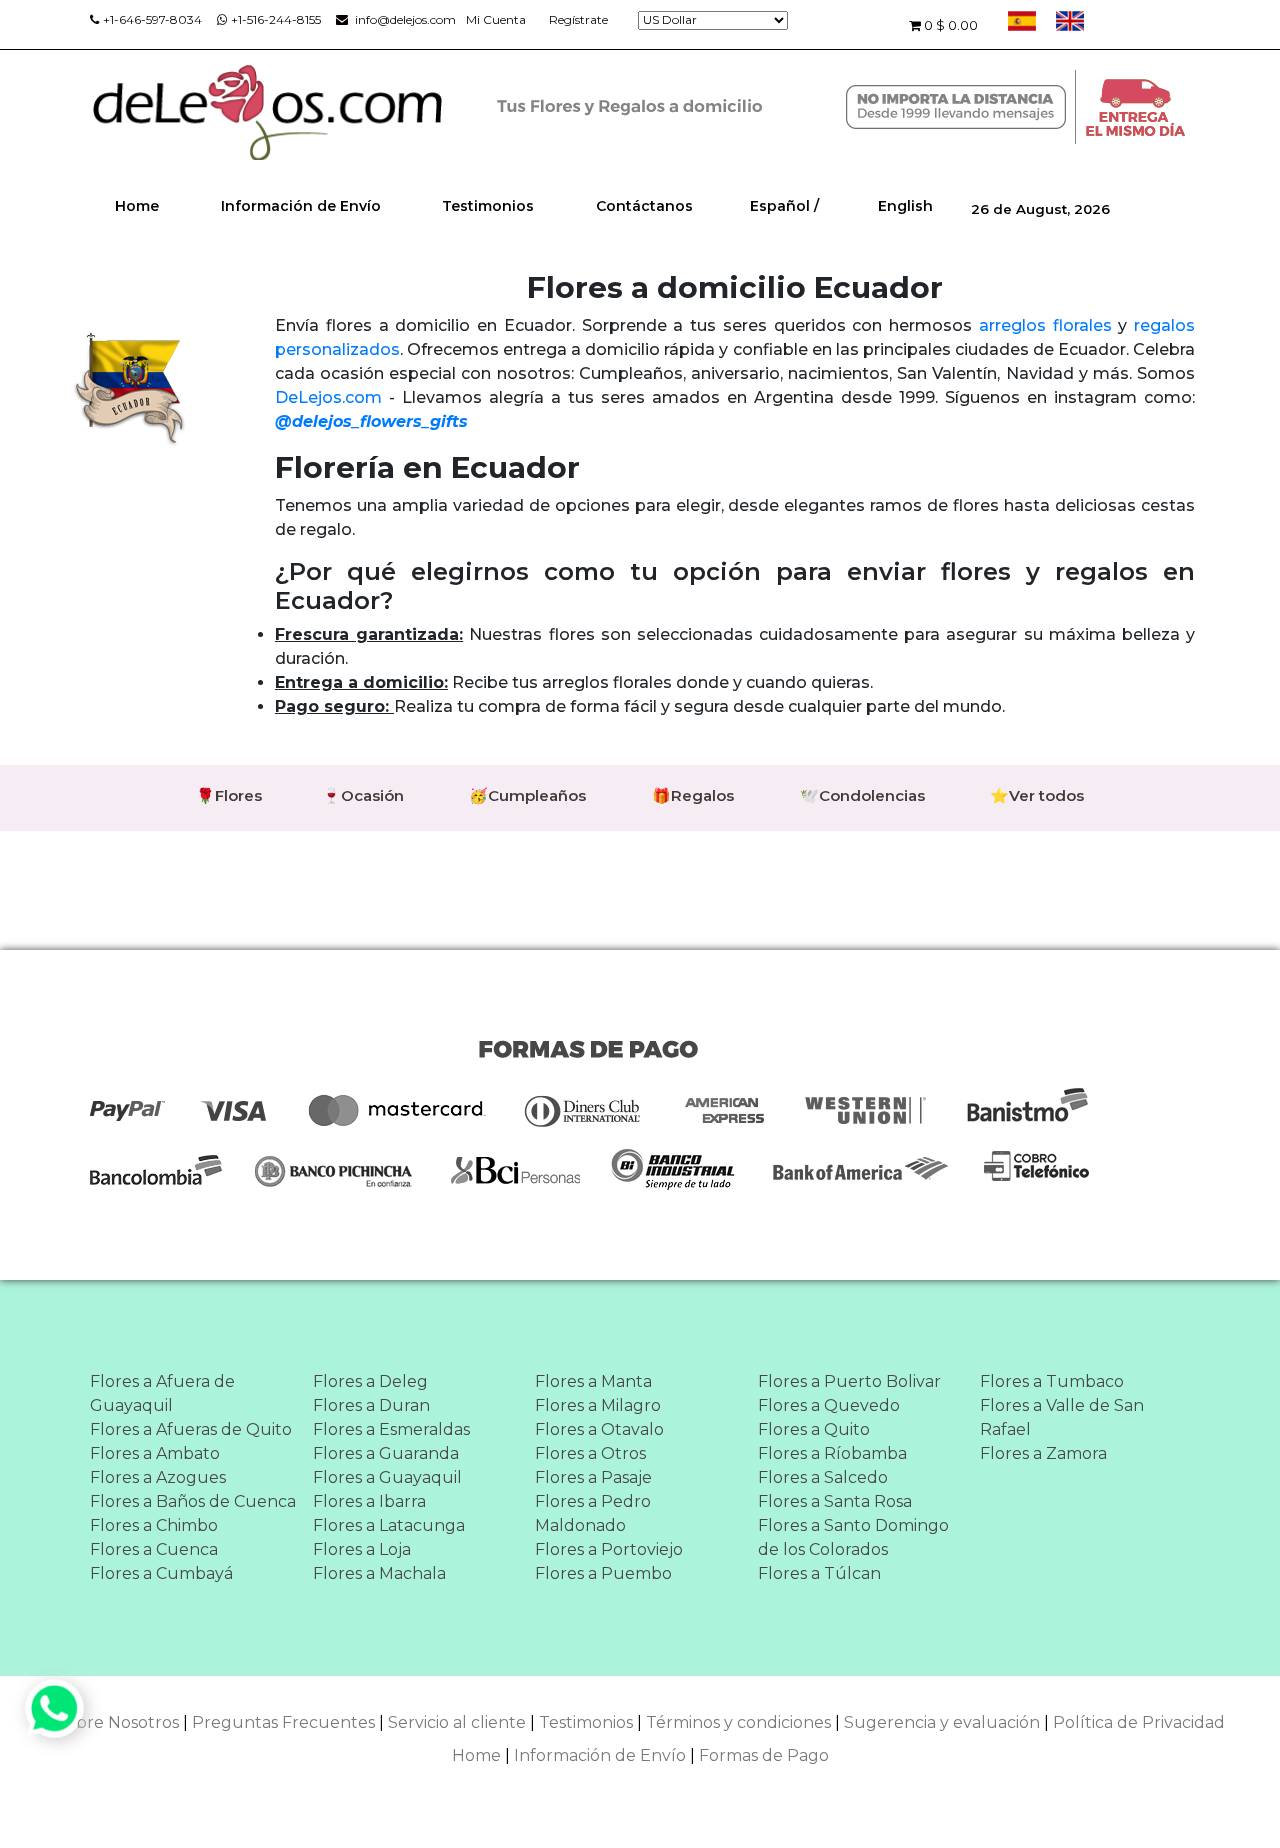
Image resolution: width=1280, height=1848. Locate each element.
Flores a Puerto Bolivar (849, 1381)
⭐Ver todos (1037, 795)
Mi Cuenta (496, 19)
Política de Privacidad (1139, 1722)
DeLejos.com (328, 397)
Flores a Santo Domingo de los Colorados (853, 1537)
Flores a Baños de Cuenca (193, 1501)
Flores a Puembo (603, 1573)
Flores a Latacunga (389, 1525)
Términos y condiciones (738, 1722)
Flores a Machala (379, 1573)
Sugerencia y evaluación (942, 1722)
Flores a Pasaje (593, 1477)
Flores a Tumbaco (1052, 1381)
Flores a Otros (590, 1453)
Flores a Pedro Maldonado (593, 1513)
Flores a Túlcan (819, 1573)
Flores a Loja (362, 1549)
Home (137, 206)
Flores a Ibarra (369, 1501)
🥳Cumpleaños (527, 795)
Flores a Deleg (370, 1381)
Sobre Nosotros (117, 1722)
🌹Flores (229, 795)
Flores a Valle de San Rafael (1062, 1417)
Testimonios (488, 206)
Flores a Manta (593, 1381)
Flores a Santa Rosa (835, 1501)
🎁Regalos (693, 795)
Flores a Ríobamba (832, 1453)
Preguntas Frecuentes (283, 1722)
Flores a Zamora (1043, 1453)
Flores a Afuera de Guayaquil (162, 1393)
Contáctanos (644, 206)
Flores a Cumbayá (161, 1573)
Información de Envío (301, 206)
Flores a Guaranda (386, 1453)
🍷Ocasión (363, 795)
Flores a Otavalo (599, 1429)
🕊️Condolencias (862, 795)
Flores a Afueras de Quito (191, 1429)
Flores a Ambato (155, 1453)
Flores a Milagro (598, 1405)
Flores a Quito (814, 1429)
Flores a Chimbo (154, 1525)
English (905, 206)
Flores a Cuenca (154, 1549)
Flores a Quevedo (829, 1405)
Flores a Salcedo (823, 1477)
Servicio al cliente (457, 1722)
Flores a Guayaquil (387, 1477)
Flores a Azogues (158, 1477)
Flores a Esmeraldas (391, 1429)
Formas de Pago (764, 1755)
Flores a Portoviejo (609, 1549)
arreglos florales (1045, 325)
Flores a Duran (371, 1405)
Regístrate (578, 19)
